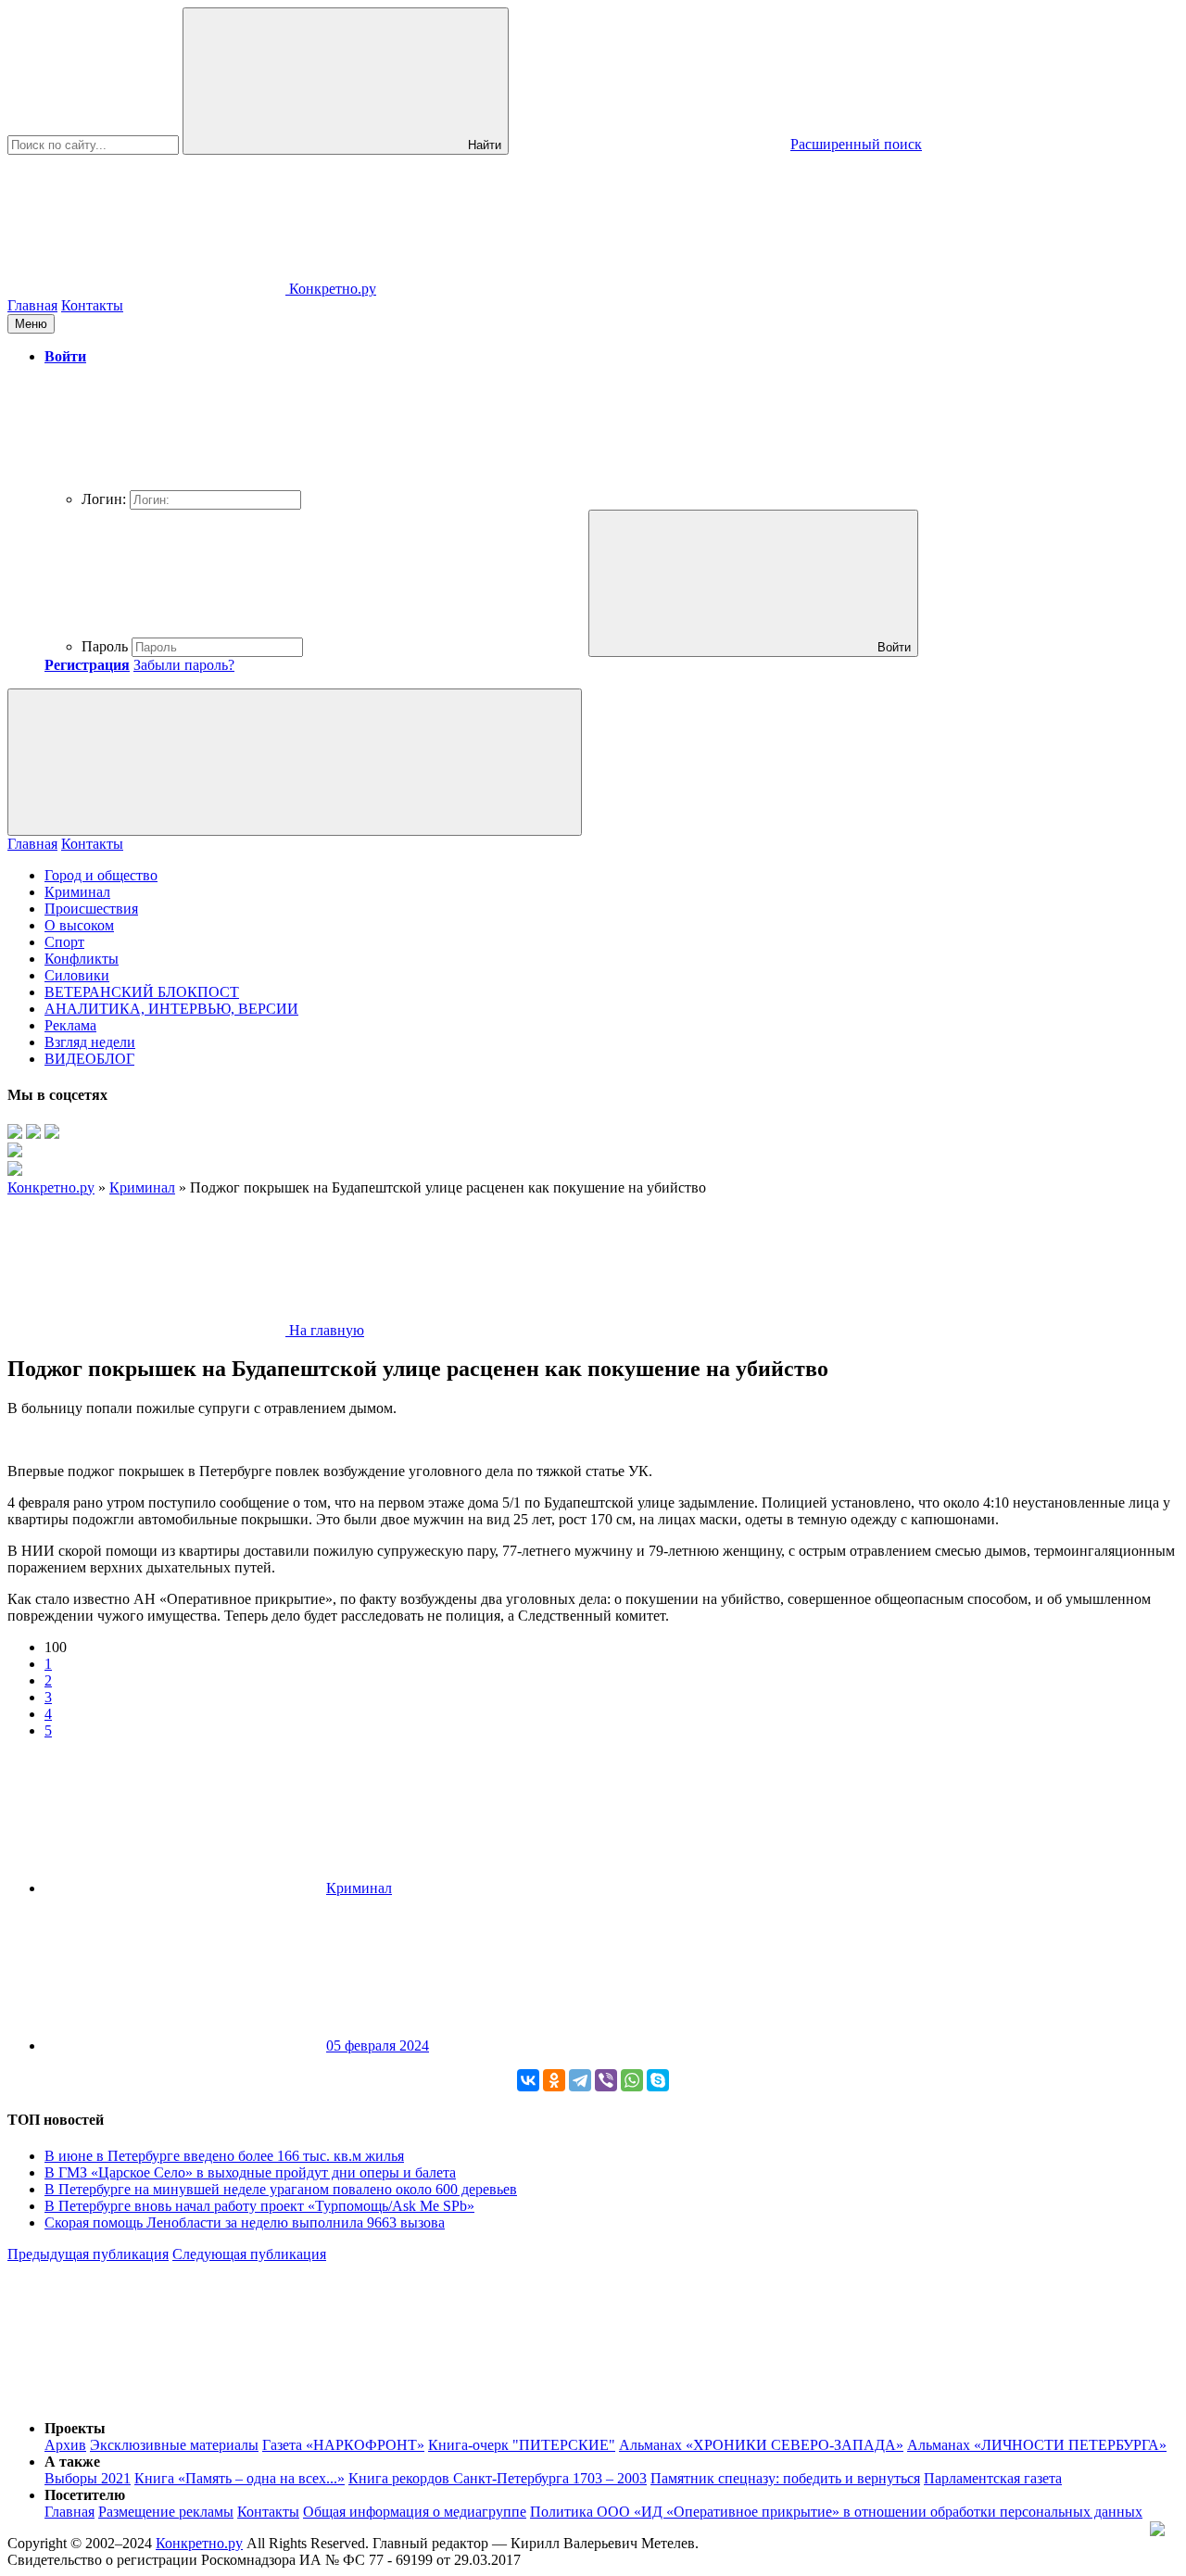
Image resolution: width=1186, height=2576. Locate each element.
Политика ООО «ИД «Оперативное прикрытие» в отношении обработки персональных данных (836, 2512)
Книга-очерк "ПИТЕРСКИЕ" (522, 2445)
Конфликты (82, 959)
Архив (65, 2445)
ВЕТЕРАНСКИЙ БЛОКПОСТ (142, 992)
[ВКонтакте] (528, 2080)
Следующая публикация (249, 2254)
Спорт (64, 942)
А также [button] (72, 2462)
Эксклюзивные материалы (174, 2445)
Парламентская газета (993, 2478)
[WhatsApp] (632, 2080)
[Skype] (658, 2080)
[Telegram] (580, 2080)
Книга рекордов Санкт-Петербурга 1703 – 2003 (498, 2478)
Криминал (77, 892)
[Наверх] (146, 2397)
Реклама (70, 1025)
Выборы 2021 (88, 2478)
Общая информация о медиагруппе (415, 2512)
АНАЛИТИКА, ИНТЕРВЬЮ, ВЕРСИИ (171, 1009)
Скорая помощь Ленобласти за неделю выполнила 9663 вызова (245, 2222)
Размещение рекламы (166, 2512)
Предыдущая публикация (88, 2254)
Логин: (104, 499)
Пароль (105, 646)
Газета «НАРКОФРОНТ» (343, 2445)
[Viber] (606, 2080)
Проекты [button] (75, 2428)
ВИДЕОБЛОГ (89, 1059)
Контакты (92, 305)
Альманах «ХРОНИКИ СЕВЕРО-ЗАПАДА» (761, 2445)
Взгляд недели (90, 1042)
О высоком (79, 925)
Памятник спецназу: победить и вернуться (785, 2478)
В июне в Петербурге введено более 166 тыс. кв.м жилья (224, 2156)
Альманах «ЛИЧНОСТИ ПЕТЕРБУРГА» (1037, 2445)
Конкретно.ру (199, 2543)
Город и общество (101, 875)
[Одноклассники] (554, 2080)
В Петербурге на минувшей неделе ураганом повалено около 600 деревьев (281, 2189)
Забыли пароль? (184, 665)
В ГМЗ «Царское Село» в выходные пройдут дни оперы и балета (250, 2172)
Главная (32, 305)
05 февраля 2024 (378, 2046)
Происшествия (91, 909)
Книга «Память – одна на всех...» (240, 2478)
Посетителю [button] (85, 2495)
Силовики (77, 975)
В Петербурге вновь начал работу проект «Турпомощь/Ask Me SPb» (259, 2206)
